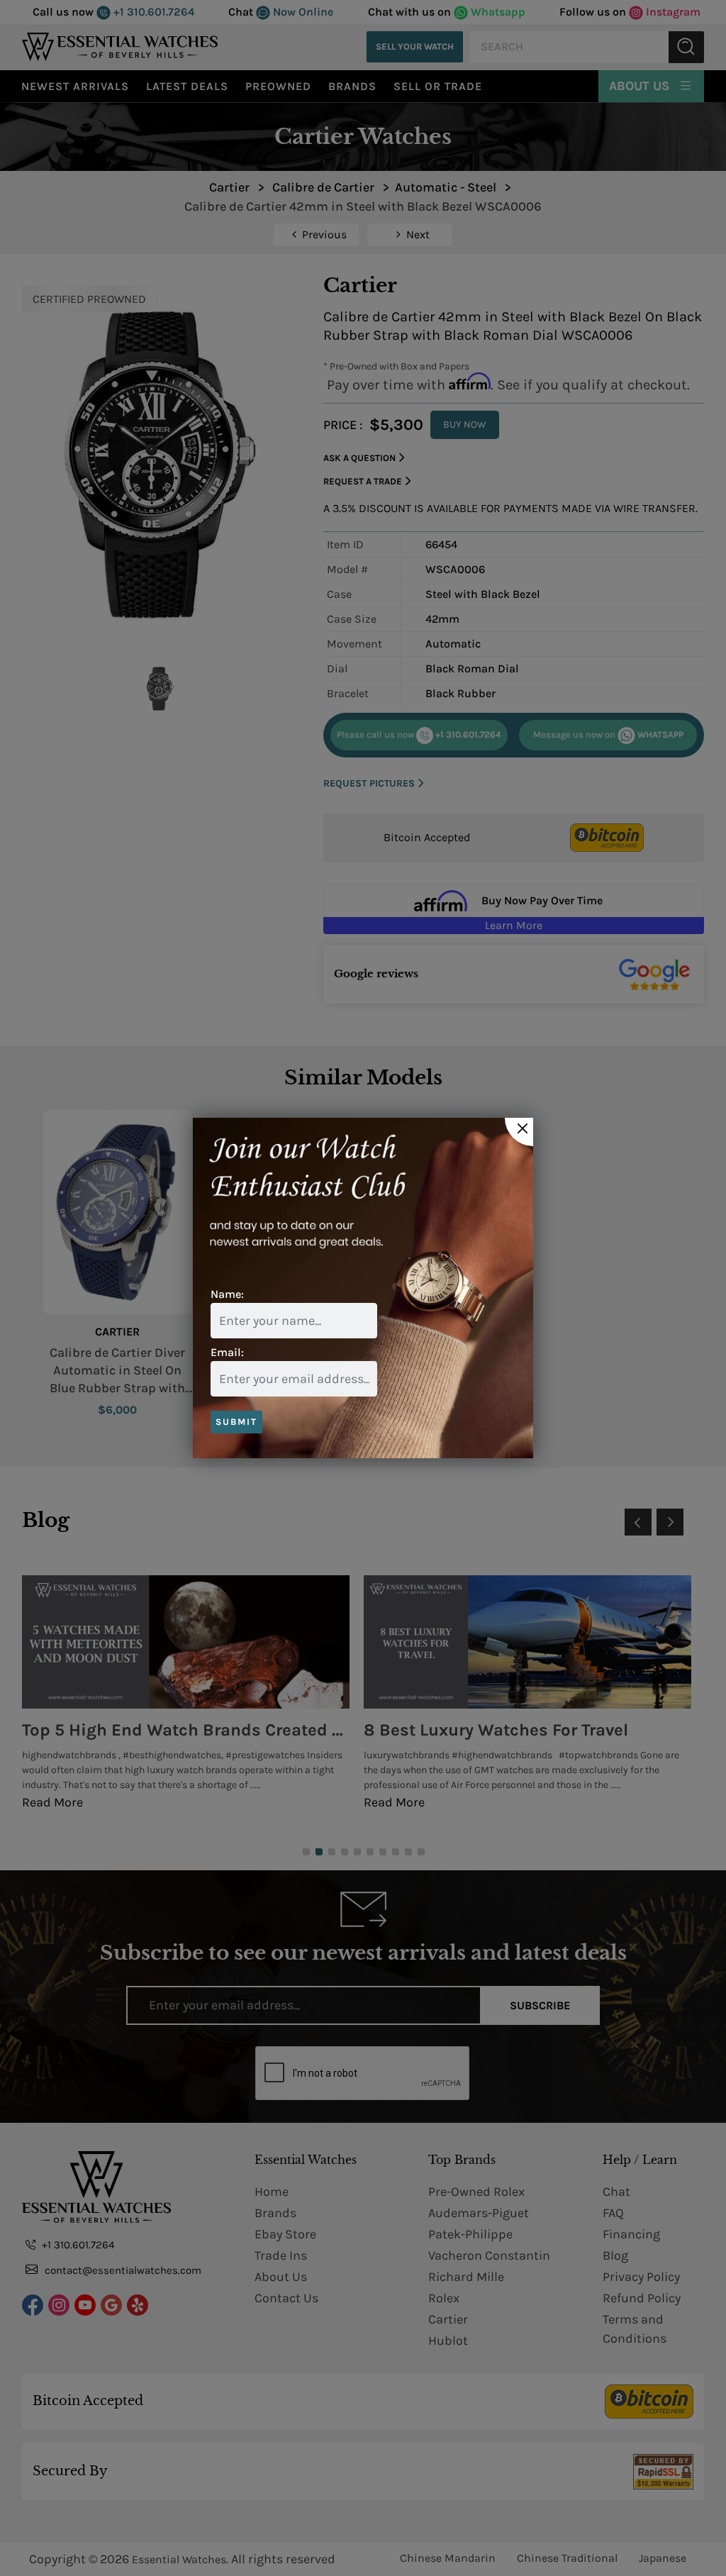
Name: (227, 1294)
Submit (236, 1422)
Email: (227, 1352)
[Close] (519, 1132)
